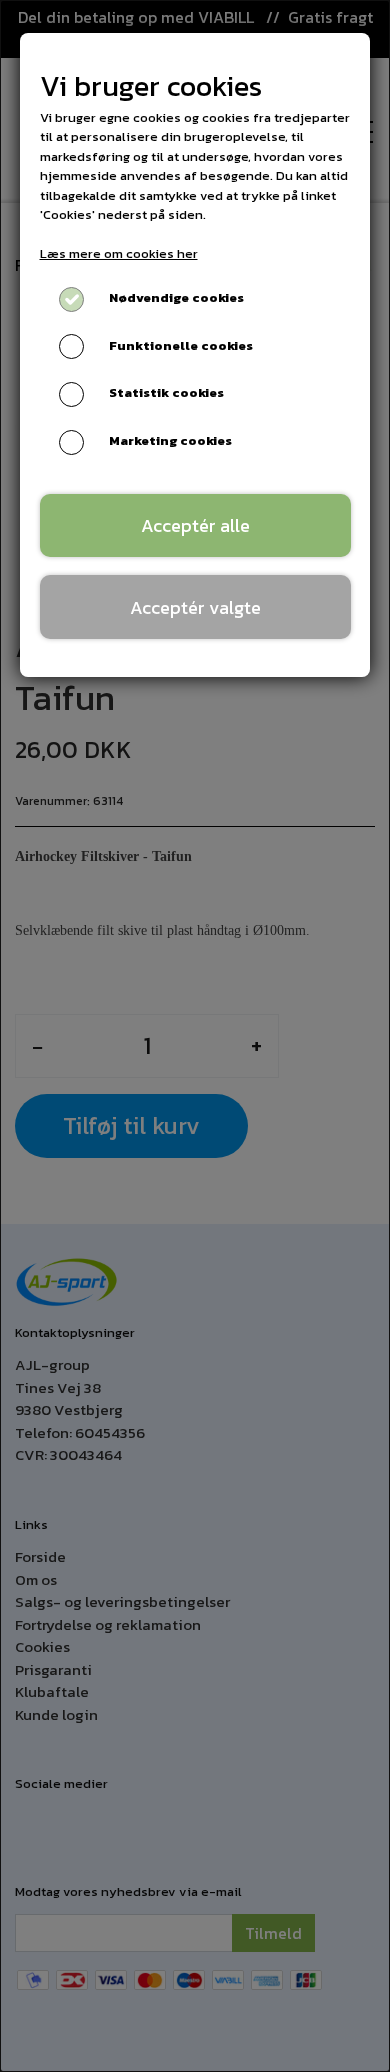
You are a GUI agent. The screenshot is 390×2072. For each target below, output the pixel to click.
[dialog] (195, 1036)
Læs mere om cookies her (119, 253)
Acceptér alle (195, 525)
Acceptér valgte (195, 607)
